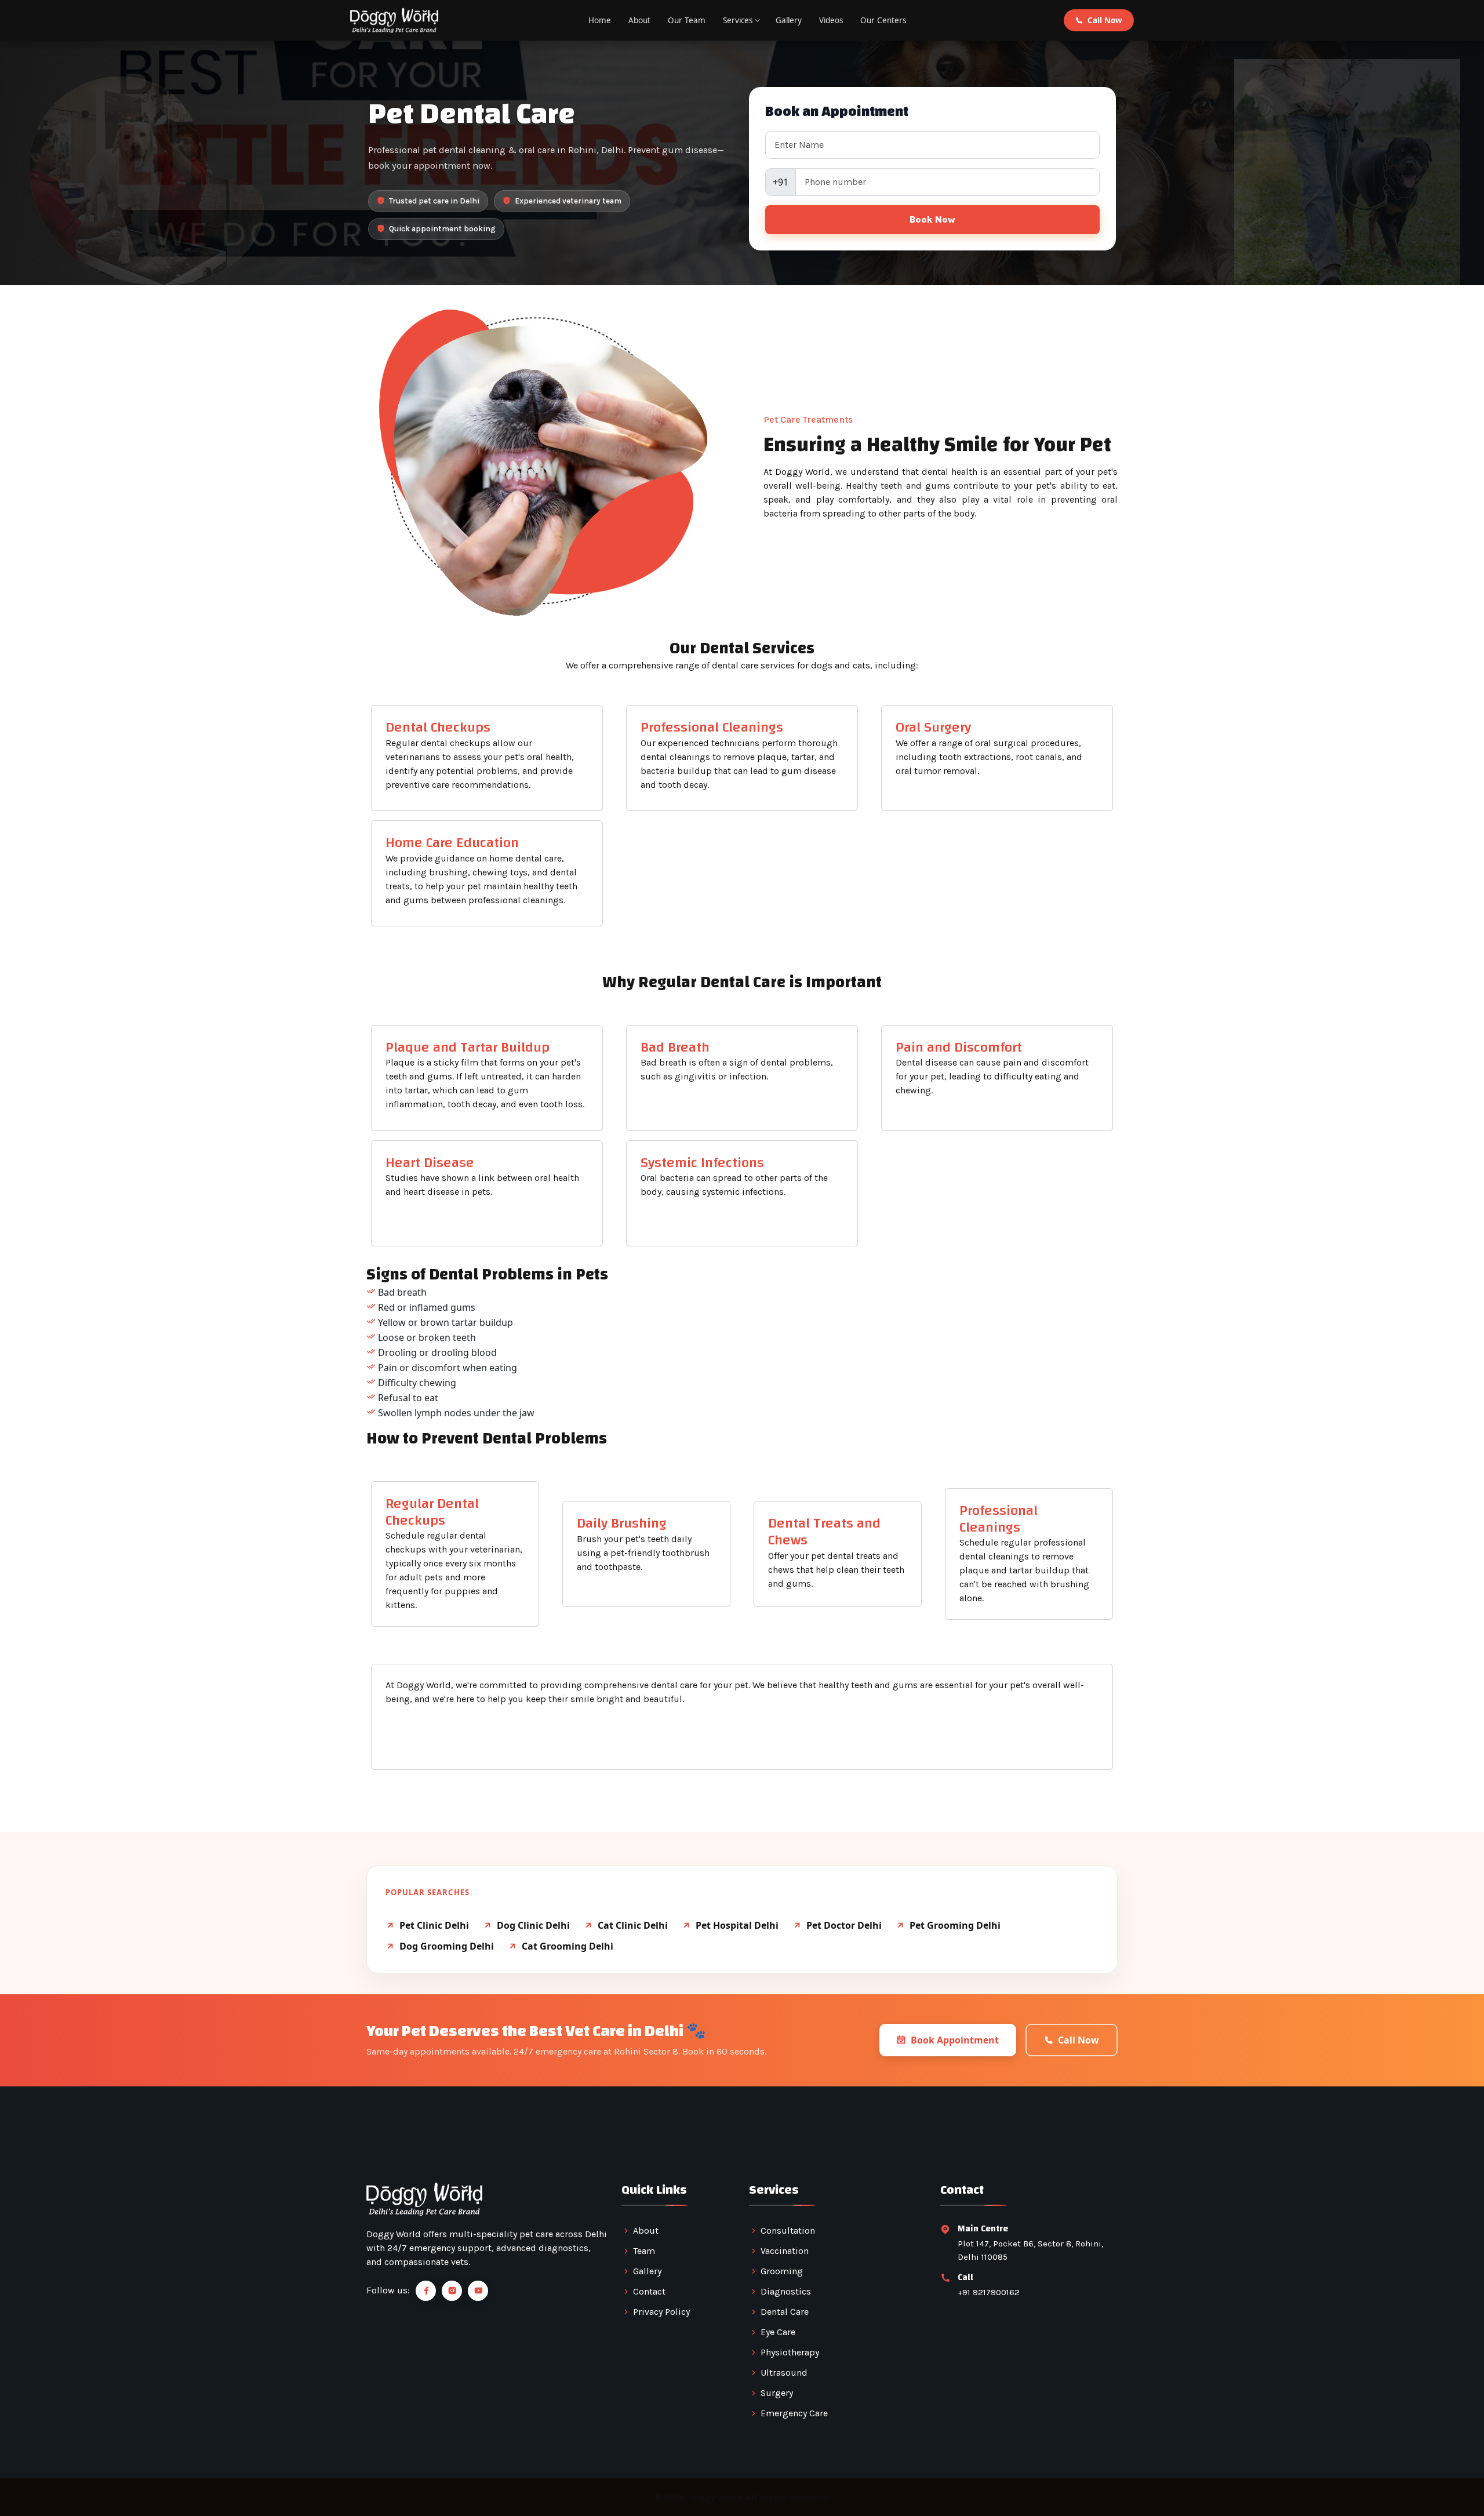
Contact (649, 2291)
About (646, 2230)
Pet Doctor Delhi (844, 1925)
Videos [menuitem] (831, 20)
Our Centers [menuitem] (883, 20)
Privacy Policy (661, 2312)
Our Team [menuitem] (687, 20)
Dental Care (785, 2312)
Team (644, 2251)
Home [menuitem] (600, 20)
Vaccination (785, 2251)
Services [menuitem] (738, 20)
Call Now (1105, 20)
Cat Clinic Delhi (633, 1925)
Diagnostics (786, 2291)
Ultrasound (784, 2373)
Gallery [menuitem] (789, 20)
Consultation (788, 2230)
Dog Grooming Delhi (447, 1946)
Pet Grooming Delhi (955, 1925)
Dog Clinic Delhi (533, 1925)
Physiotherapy (790, 2352)
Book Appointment (955, 2040)
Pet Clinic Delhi (434, 1925)
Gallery (647, 2271)
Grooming (782, 2271)
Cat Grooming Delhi (568, 1946)
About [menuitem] (639, 20)
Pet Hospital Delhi (737, 1925)
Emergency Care (794, 2413)
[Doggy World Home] (394, 20)
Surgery (777, 2393)
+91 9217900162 (989, 2292)
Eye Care (778, 2332)
